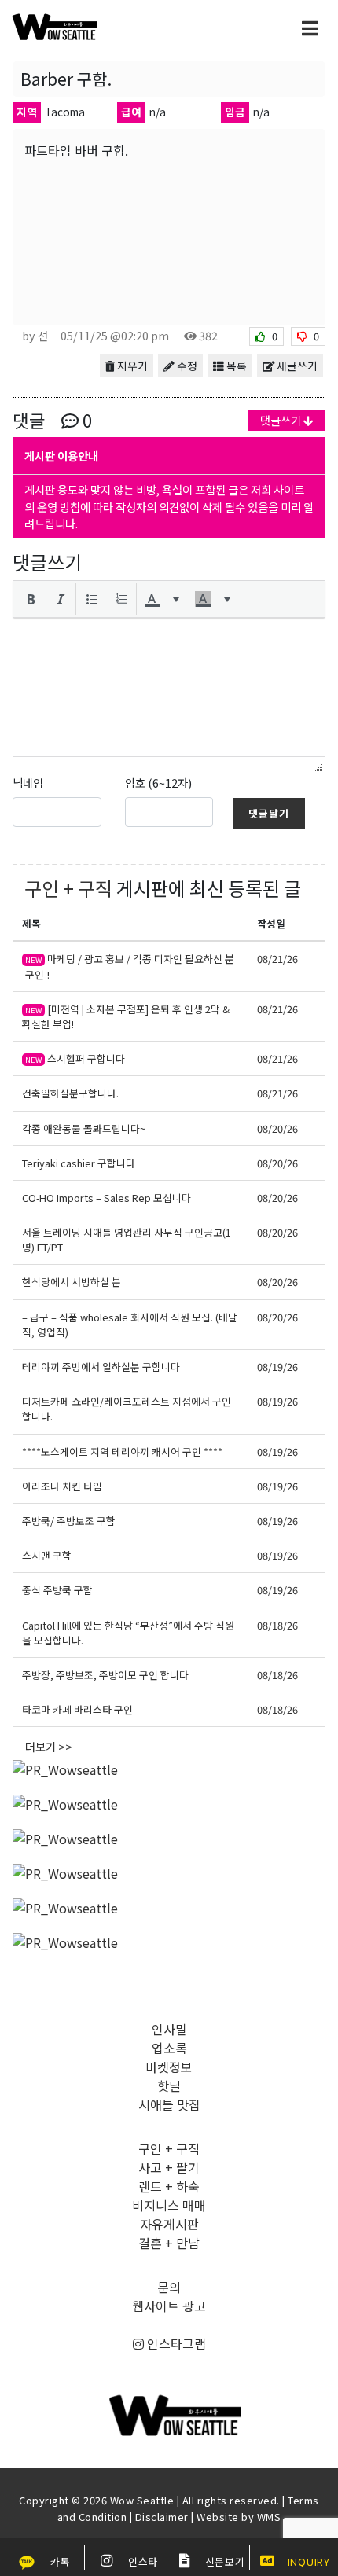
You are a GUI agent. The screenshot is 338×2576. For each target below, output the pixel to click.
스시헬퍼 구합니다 (75, 1058)
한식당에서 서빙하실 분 (72, 1282)
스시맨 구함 (47, 1555)
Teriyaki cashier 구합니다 (79, 1163)
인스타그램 (175, 2343)
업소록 (169, 2048)
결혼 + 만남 (169, 2243)
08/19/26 (277, 1367)
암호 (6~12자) (158, 783)
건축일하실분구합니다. (70, 1093)
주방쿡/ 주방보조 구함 (69, 1521)
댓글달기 (269, 813)
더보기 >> (49, 1746)
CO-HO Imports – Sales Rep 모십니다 (107, 1198)
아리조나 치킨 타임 (63, 1486)
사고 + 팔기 (169, 2167)
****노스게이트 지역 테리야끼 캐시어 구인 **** (122, 1452)
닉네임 (28, 783)
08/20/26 (277, 1128)
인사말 (169, 2029)
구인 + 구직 (68, 888)
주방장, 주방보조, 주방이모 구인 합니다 (105, 1675)
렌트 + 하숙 (169, 2186)
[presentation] (31, 599)
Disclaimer (162, 2517)
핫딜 (169, 2085)
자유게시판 (169, 2224)
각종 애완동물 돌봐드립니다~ (84, 1128)
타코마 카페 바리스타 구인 (77, 1709)
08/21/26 (277, 959)
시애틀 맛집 (169, 2104)
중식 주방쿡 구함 (57, 1590)
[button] (31, 599)
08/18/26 (277, 1625)
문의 (169, 2287)
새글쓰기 (296, 366)
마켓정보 (169, 2067)
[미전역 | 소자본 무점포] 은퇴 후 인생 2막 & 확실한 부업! (126, 1016)
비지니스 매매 (169, 2205)
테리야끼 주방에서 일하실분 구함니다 (101, 1367)
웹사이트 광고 (169, 2306)
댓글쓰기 (282, 420)
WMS (269, 2517)
